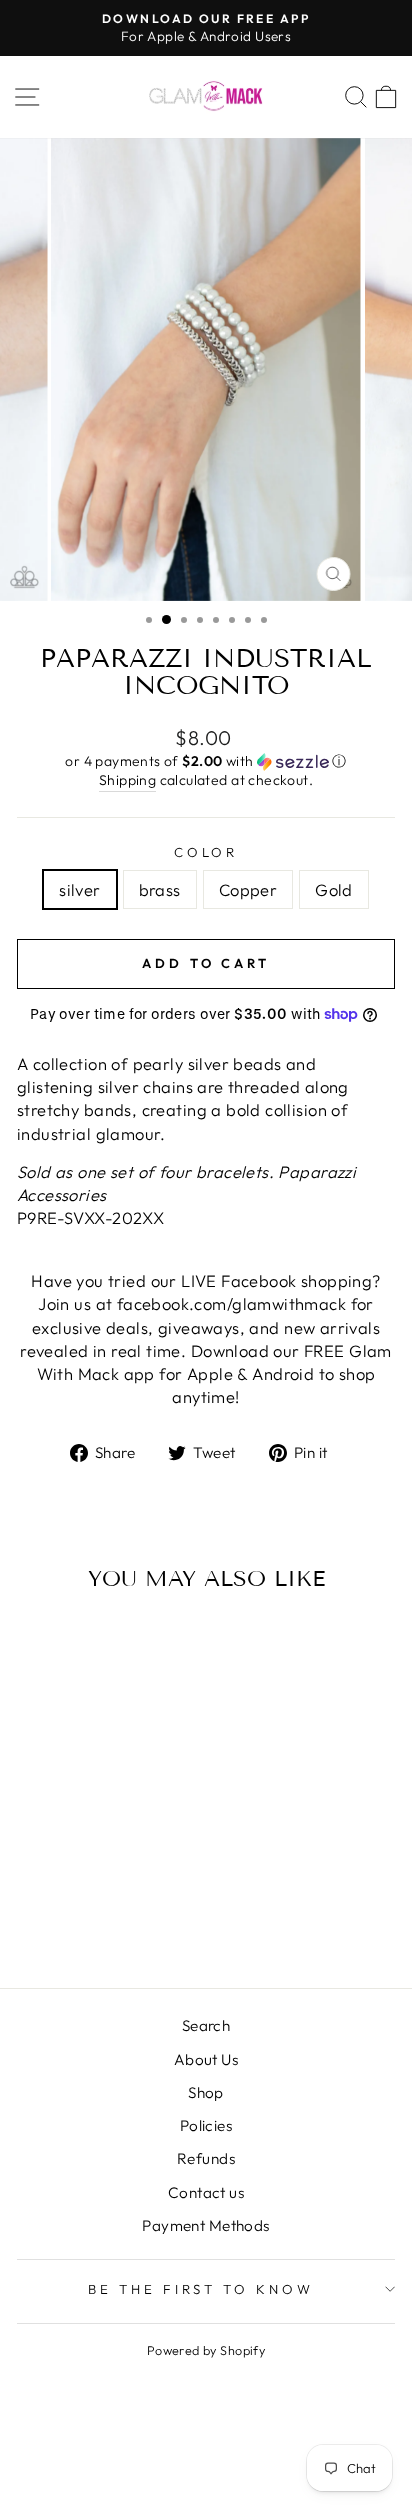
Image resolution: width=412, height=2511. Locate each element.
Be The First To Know (201, 2289)
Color (206, 852)
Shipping (127, 780)
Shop (206, 2092)
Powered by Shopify (206, 2350)
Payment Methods (205, 2225)
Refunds (206, 2158)
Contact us (206, 2192)
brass (160, 889)
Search (206, 2025)
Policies (206, 2125)
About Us (206, 2059)
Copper (248, 889)
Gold (334, 889)
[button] (206, 761)
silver (79, 889)
